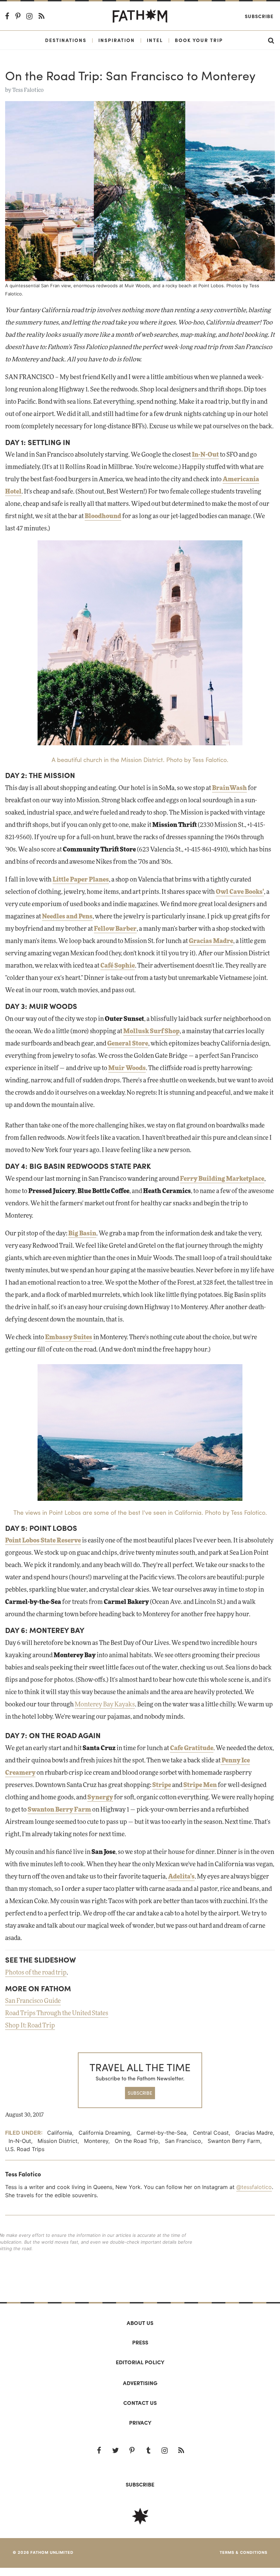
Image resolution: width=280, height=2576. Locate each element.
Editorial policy (140, 2362)
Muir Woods (127, 1068)
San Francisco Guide (33, 2001)
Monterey (96, 2141)
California (60, 2133)
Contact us (140, 2403)
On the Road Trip (137, 2141)
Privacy (140, 2422)
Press (140, 2342)
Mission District (58, 2141)
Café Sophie (118, 966)
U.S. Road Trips (25, 2149)
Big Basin (82, 1234)
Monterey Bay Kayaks (105, 1705)
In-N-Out (205, 455)
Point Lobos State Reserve (43, 1541)
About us (140, 2323)
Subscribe (259, 16)
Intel (155, 40)
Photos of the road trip (36, 1973)
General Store (128, 1044)
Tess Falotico (28, 90)
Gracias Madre (211, 941)
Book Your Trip (199, 40)
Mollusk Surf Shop (151, 1031)
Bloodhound (103, 516)
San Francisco (183, 2141)
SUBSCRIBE (140, 2093)
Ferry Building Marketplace (222, 1179)
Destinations (66, 40)
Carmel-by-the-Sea (162, 2133)
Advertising (140, 2383)
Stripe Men (200, 1785)
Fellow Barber (115, 929)
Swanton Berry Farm (234, 2141)
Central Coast (211, 2133)
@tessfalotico (254, 2187)
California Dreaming (104, 2133)
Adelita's (181, 1877)
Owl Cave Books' (240, 892)
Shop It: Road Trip (30, 2026)
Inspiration (117, 40)
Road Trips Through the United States (57, 2013)
